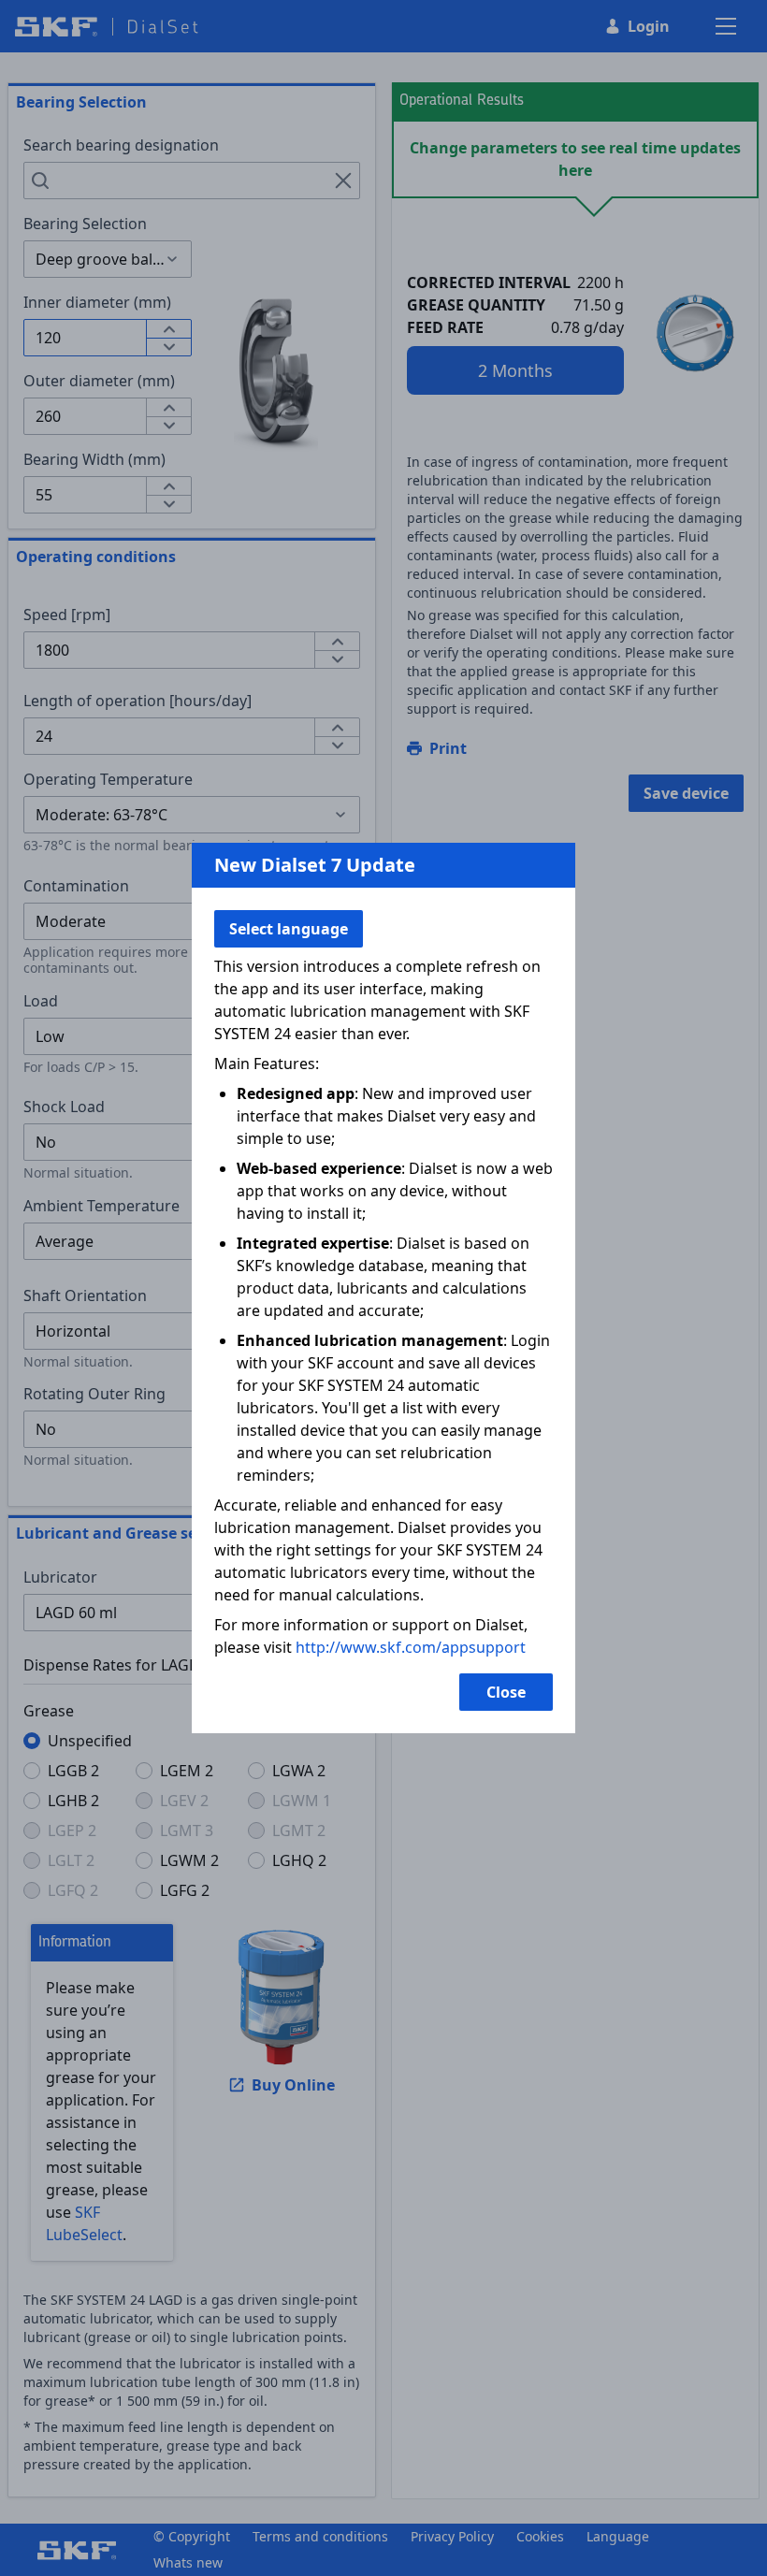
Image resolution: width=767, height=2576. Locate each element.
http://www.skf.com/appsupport (411, 1647)
